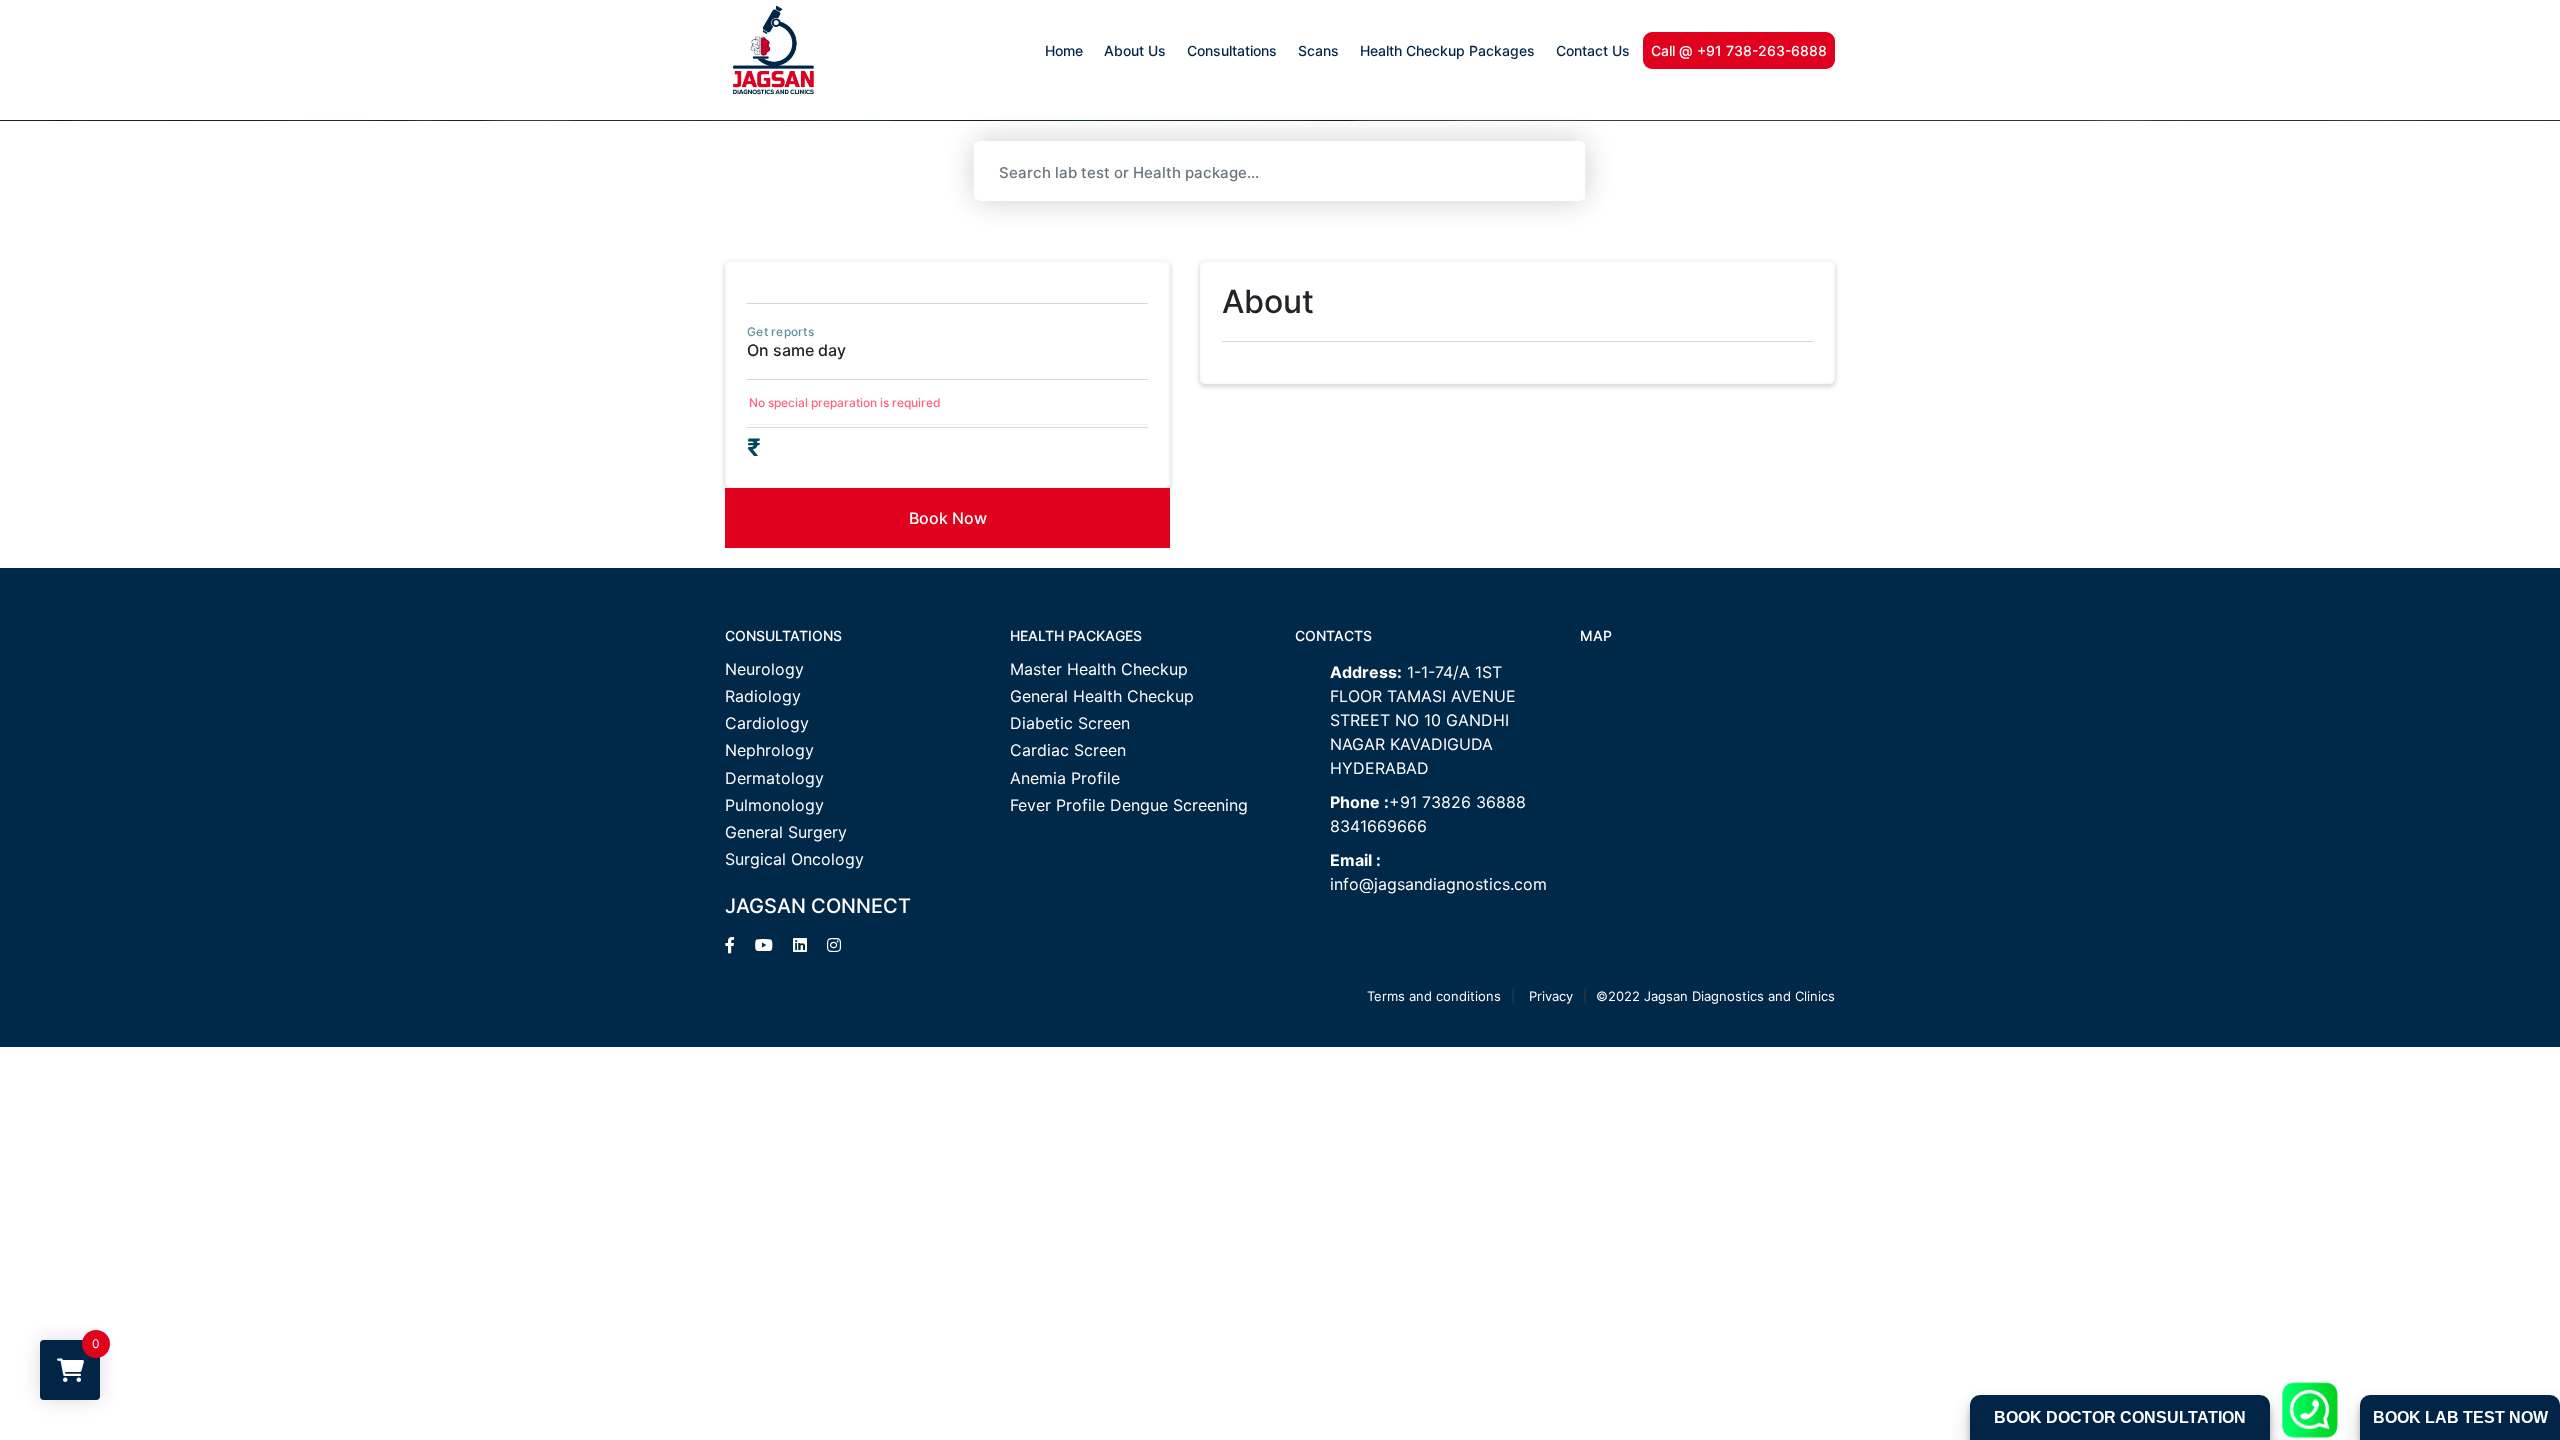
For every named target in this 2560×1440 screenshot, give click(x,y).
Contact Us (1593, 50)
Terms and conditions (1434, 996)
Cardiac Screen (1068, 750)
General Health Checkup (1102, 696)
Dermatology (774, 778)
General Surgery (786, 832)
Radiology (763, 696)
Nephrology (769, 750)
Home (1064, 50)
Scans (1318, 50)
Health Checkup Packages (1447, 50)
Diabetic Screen (1070, 723)
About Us (1135, 50)
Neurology (764, 669)
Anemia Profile (1065, 778)
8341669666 (1378, 826)
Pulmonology (774, 805)
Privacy (1551, 996)
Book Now (948, 518)
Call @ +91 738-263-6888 (1739, 50)
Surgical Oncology (794, 859)
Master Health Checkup (1099, 669)
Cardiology (767, 723)
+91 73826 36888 (1457, 802)
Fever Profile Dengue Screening (1129, 805)
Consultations (1232, 50)
